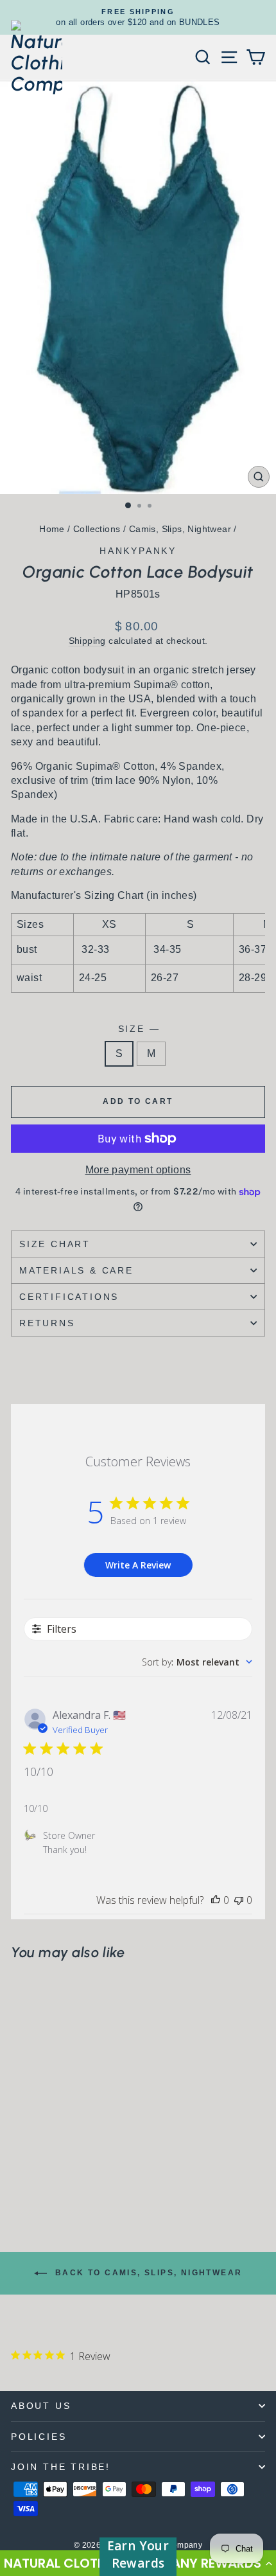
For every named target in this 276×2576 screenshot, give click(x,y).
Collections (97, 529)
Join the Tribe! (61, 2467)
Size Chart (55, 1244)
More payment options (138, 1170)
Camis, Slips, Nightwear (180, 529)
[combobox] (197, 1662)
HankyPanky (138, 551)
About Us (41, 2406)
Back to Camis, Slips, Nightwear (147, 2273)
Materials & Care (76, 1270)
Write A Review (138, 1565)
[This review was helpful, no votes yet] (216, 1900)
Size (138, 1029)
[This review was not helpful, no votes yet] (239, 1900)
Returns (47, 1323)
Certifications (69, 1297)
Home (52, 529)
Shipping (87, 641)
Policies (39, 2437)
